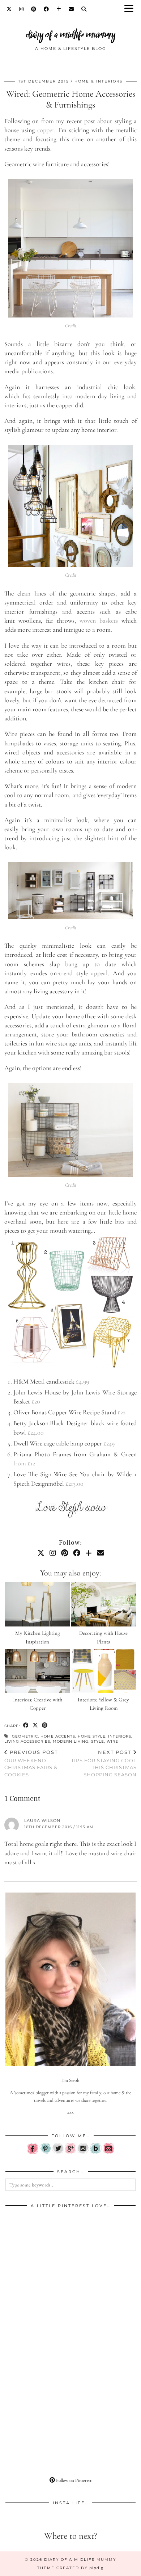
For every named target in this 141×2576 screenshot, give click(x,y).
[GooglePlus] (70, 2153)
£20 (36, 1401)
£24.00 (36, 1432)
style (98, 1741)
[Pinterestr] (45, 2153)
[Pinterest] (34, 9)
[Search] (84, 9)
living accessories (27, 1741)
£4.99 (82, 1381)
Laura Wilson (42, 1821)
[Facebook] (46, 9)
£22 (121, 1412)
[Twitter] (9, 9)
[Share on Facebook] (26, 1725)
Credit (71, 326)
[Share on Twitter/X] (35, 1725)
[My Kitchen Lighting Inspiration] (37, 1605)
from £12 (24, 1463)
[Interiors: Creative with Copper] (37, 1671)
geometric (25, 1736)
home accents (58, 1736)
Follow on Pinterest (73, 2480)
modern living (71, 1741)
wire (112, 1741)
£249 (109, 1443)
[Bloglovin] (59, 9)
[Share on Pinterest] (45, 1725)
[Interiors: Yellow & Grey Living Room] (104, 1671)
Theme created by (70, 2568)
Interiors (120, 1736)
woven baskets (99, 620)
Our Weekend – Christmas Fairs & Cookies (31, 1763)
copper (46, 130)
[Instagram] (22, 9)
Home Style (92, 1736)
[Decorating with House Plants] (104, 1605)
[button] (131, 9)
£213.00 (74, 1483)
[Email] (71, 9)
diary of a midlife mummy (71, 35)
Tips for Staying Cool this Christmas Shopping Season (104, 1763)
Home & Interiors (99, 81)
